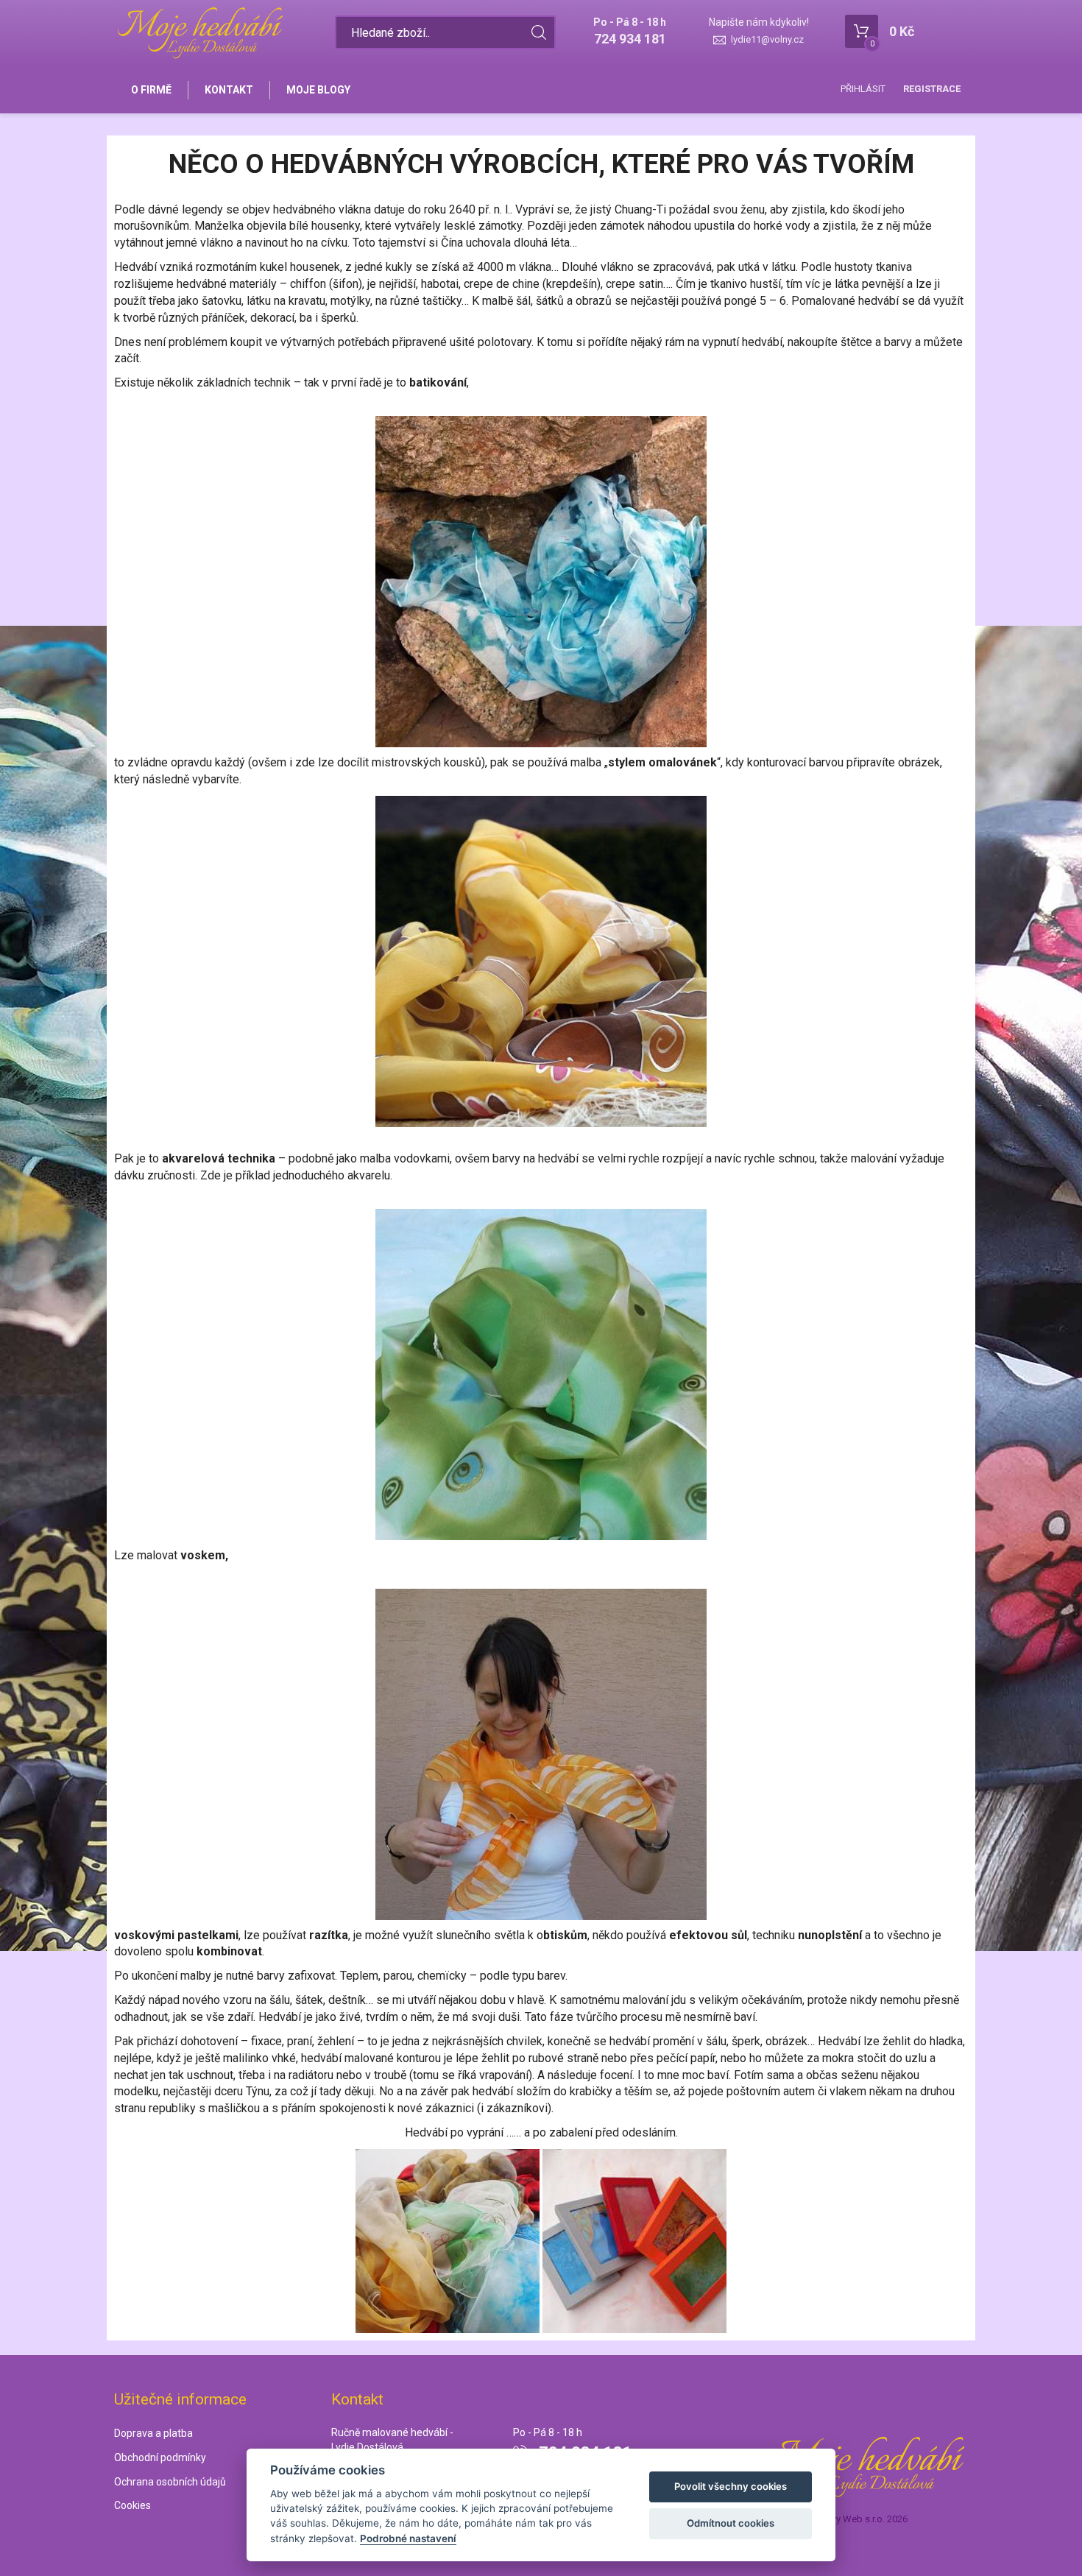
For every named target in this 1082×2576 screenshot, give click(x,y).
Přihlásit (863, 89)
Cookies (132, 2505)
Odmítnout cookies (731, 2523)
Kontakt (229, 90)
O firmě (151, 90)
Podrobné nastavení (408, 2538)
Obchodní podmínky (160, 2457)
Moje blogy (318, 90)
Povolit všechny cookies (731, 2486)
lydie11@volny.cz (767, 39)
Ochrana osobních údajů (170, 2482)
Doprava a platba (153, 2433)
